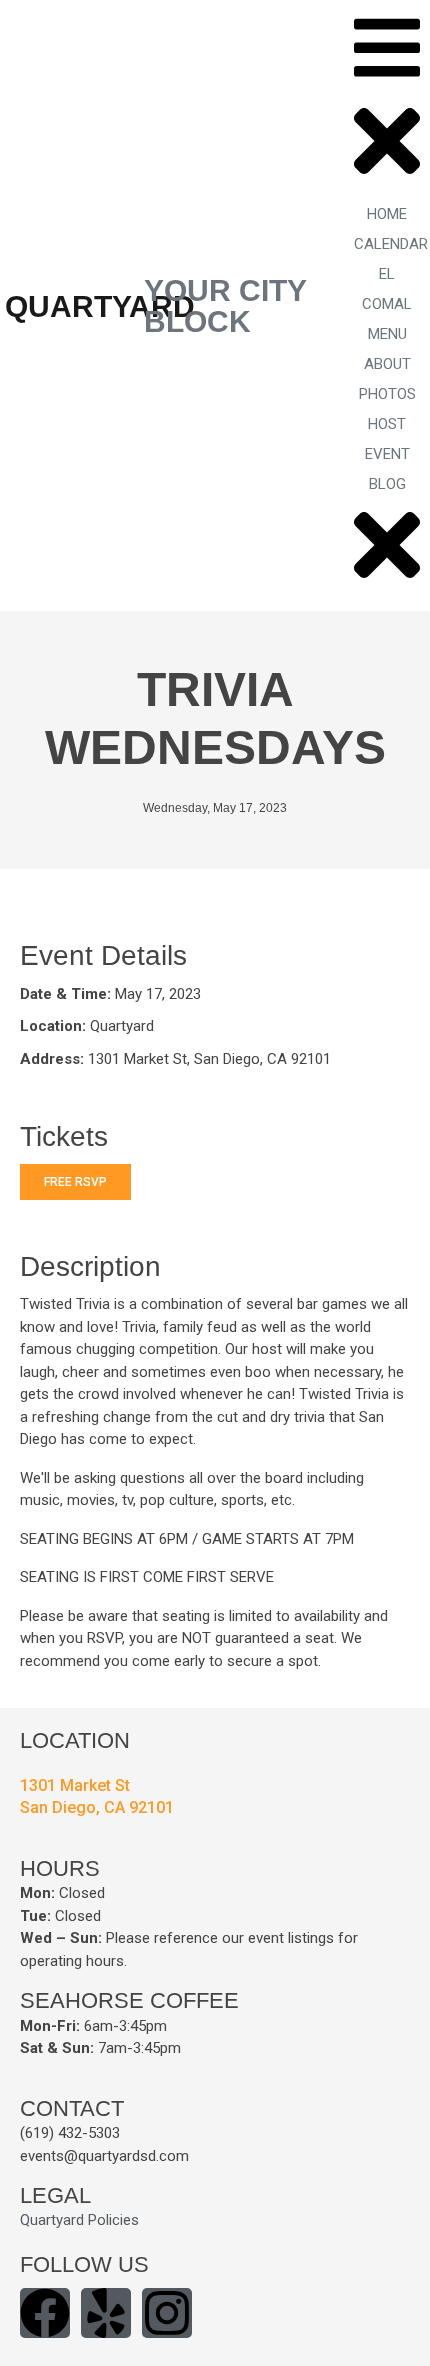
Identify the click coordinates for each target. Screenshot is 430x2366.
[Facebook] (45, 2313)
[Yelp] (106, 2313)
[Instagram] (167, 2313)
